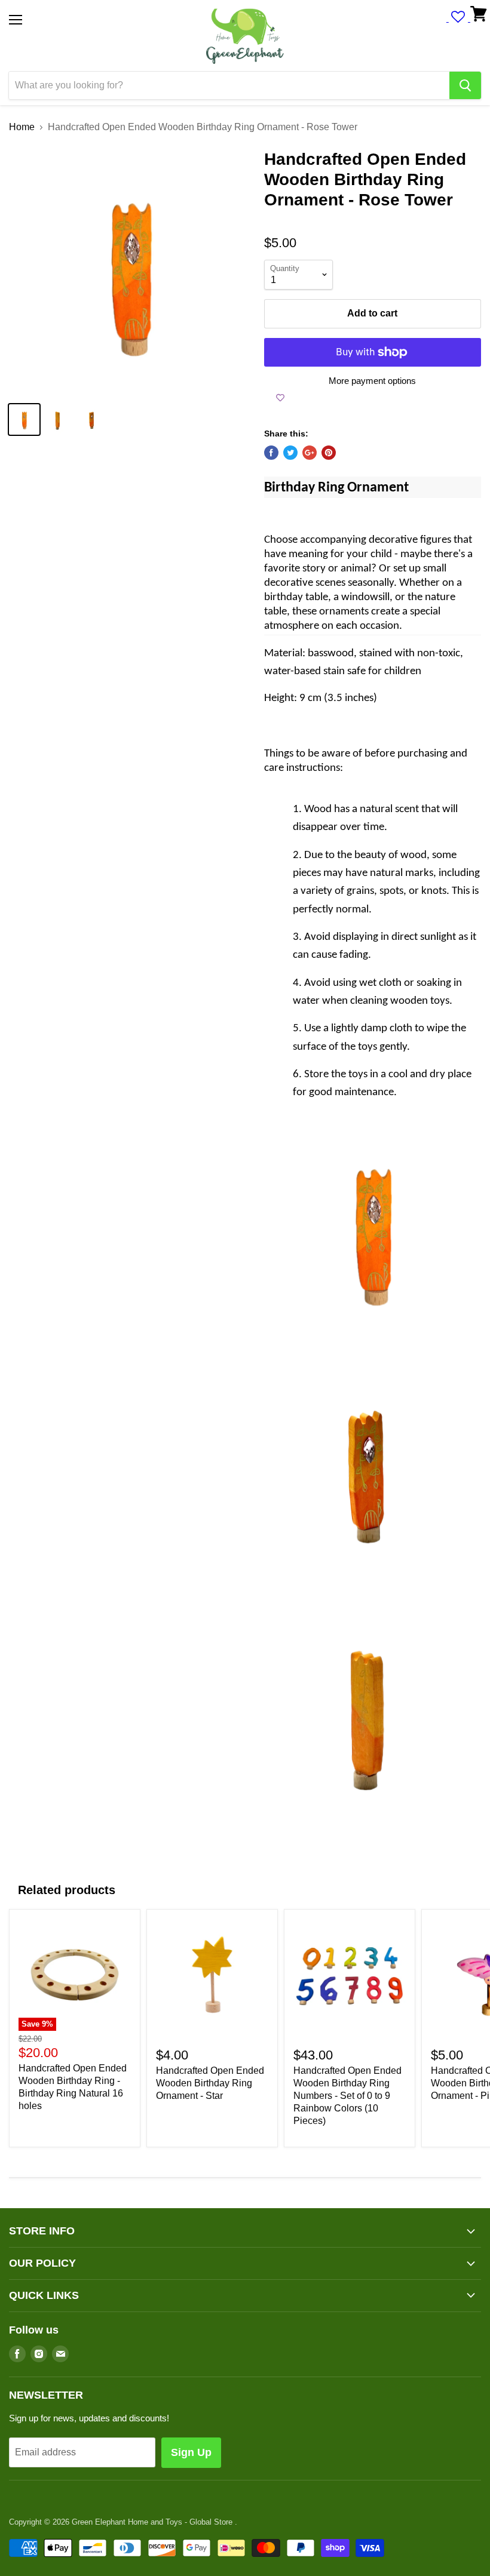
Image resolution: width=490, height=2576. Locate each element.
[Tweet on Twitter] (290, 453)
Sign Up (191, 2452)
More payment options (372, 381)
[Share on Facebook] (271, 453)
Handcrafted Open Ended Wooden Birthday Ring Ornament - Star (210, 2083)
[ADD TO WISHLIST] (280, 398)
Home (22, 127)
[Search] (465, 85)
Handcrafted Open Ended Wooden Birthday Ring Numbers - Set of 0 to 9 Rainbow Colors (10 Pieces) (347, 2096)
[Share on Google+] (310, 453)
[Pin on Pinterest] (329, 453)
